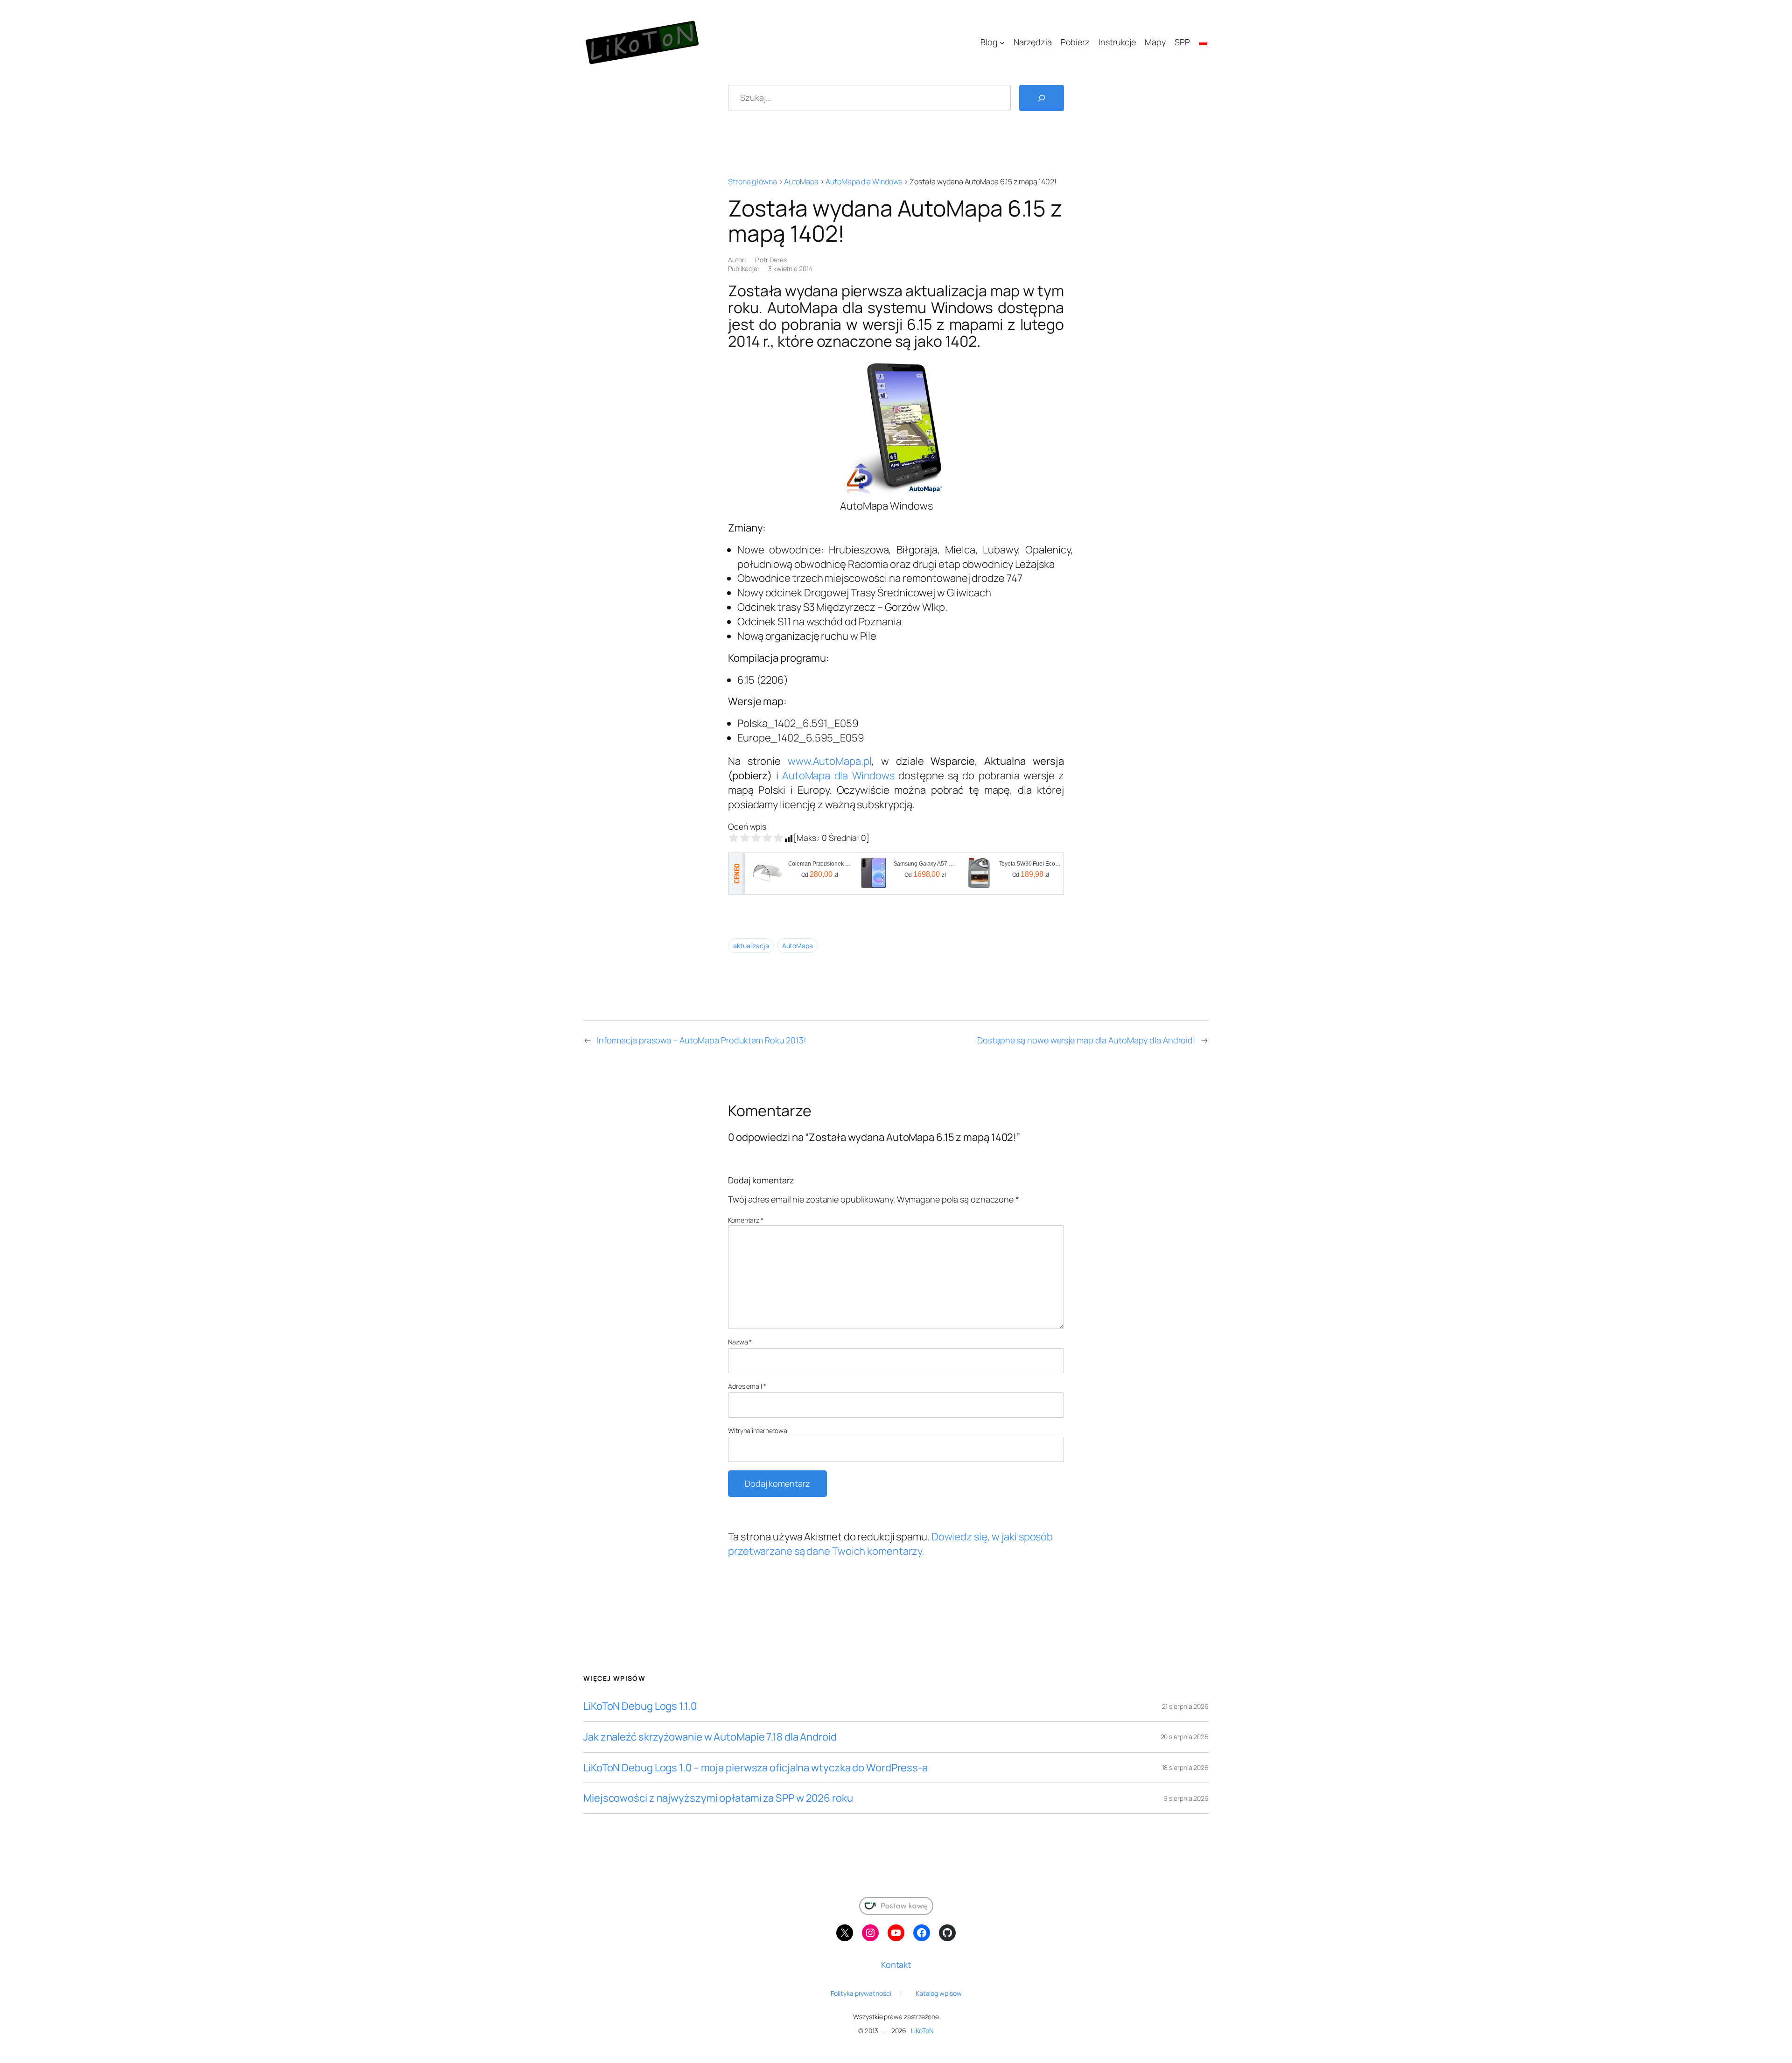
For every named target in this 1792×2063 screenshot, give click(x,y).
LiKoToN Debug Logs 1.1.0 (640, 1706)
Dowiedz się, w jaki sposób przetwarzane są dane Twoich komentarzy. (890, 1544)
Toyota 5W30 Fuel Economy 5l (1031, 864)
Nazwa (740, 1342)
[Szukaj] (1042, 98)
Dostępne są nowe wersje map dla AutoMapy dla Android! (1086, 1040)
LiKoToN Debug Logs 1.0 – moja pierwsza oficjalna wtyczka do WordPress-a (756, 1768)
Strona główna (752, 182)
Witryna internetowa (758, 1430)
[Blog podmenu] (1002, 42)
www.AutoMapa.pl (830, 761)
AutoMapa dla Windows (864, 182)
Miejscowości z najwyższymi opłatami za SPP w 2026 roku (718, 1798)
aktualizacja (751, 946)
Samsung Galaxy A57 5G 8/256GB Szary (925, 864)
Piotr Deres (771, 260)
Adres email (747, 1386)
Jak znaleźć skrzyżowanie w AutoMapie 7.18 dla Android (710, 1737)
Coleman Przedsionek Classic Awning (820, 864)
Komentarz (746, 1220)
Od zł (820, 874)
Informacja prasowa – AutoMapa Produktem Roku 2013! (701, 1040)
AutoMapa (801, 182)
